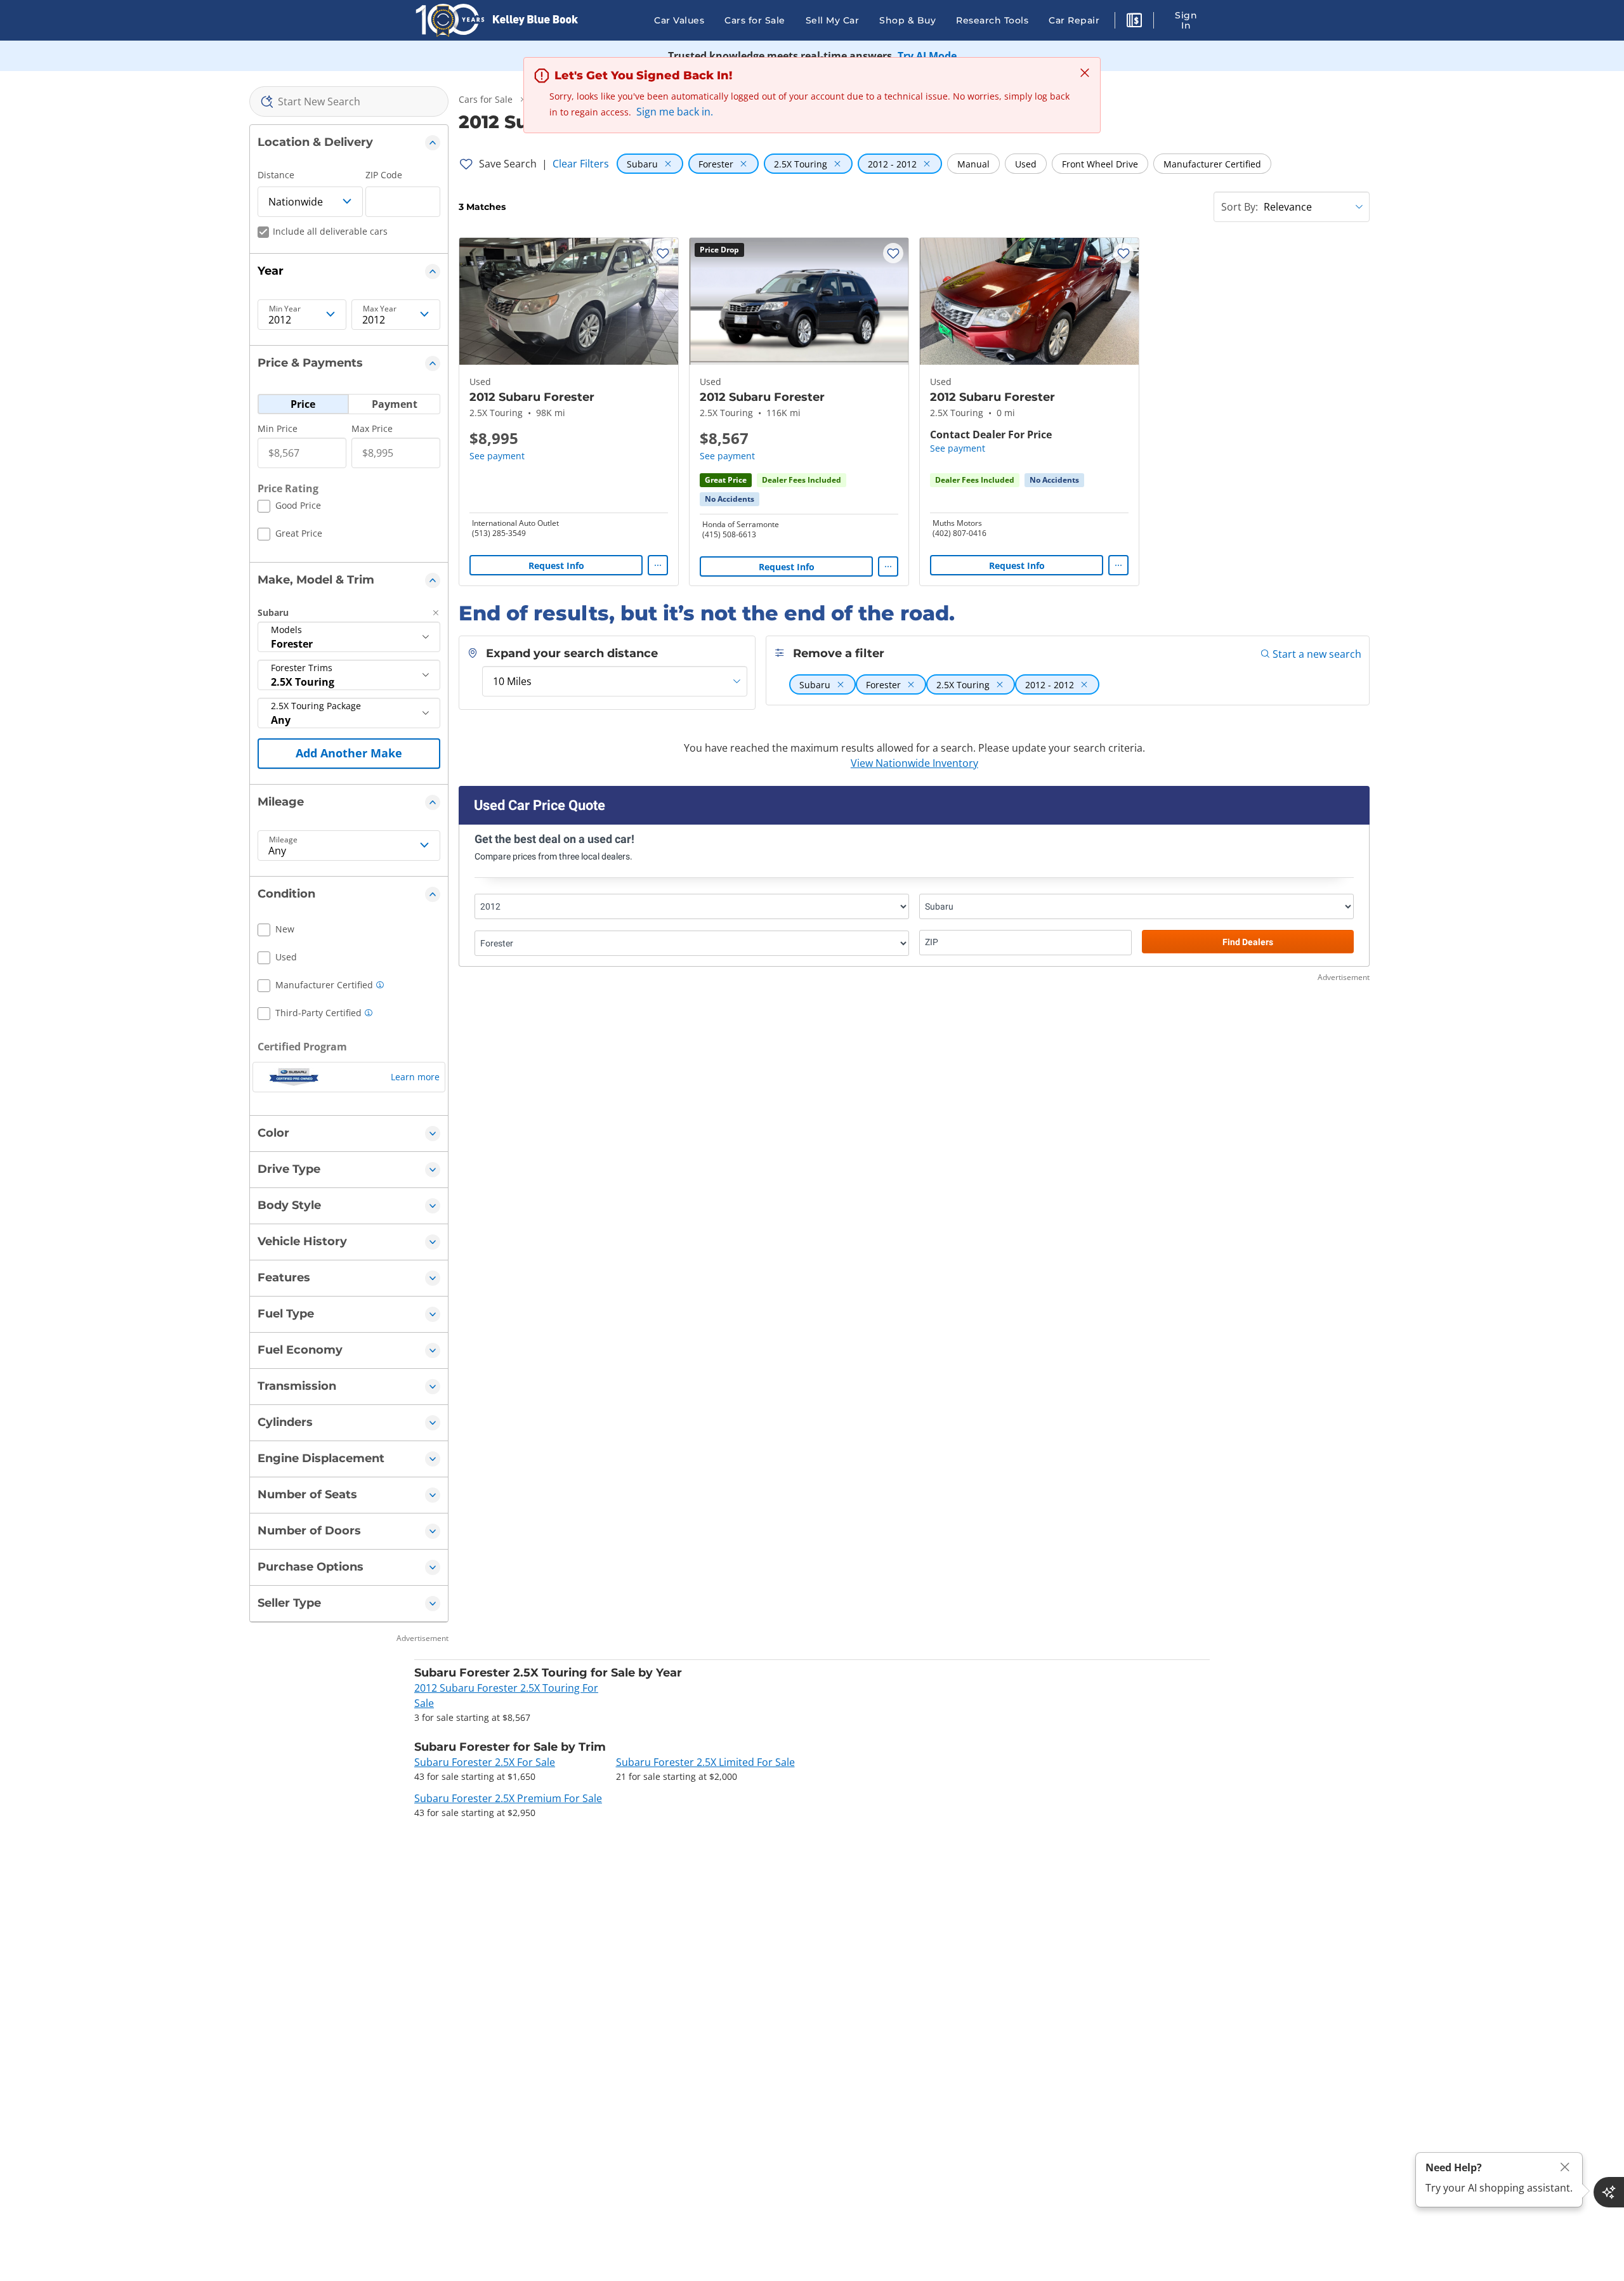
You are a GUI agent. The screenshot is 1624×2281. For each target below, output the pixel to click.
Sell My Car (833, 20)
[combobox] (349, 101)
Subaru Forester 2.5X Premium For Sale (508, 1798)
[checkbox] (289, 507)
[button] (1134, 22)
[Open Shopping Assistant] (1609, 2192)
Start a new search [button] (1317, 654)
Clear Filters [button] (581, 164)
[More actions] (658, 565)
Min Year (285, 309)
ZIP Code (384, 175)
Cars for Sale (755, 20)
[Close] (1565, 2167)
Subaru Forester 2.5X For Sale (485, 1762)
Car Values (679, 20)
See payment (497, 456)
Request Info (556, 565)
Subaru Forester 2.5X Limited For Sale (705, 1762)
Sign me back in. (675, 112)
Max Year (380, 309)
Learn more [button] (415, 1077)
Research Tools (992, 20)
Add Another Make (349, 753)
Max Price (372, 428)
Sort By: (1240, 207)
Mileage (283, 840)
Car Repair (1074, 20)
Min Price (278, 428)
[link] (730, 499)
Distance (276, 175)
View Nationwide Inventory (914, 763)
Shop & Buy (907, 20)
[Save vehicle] (663, 253)
